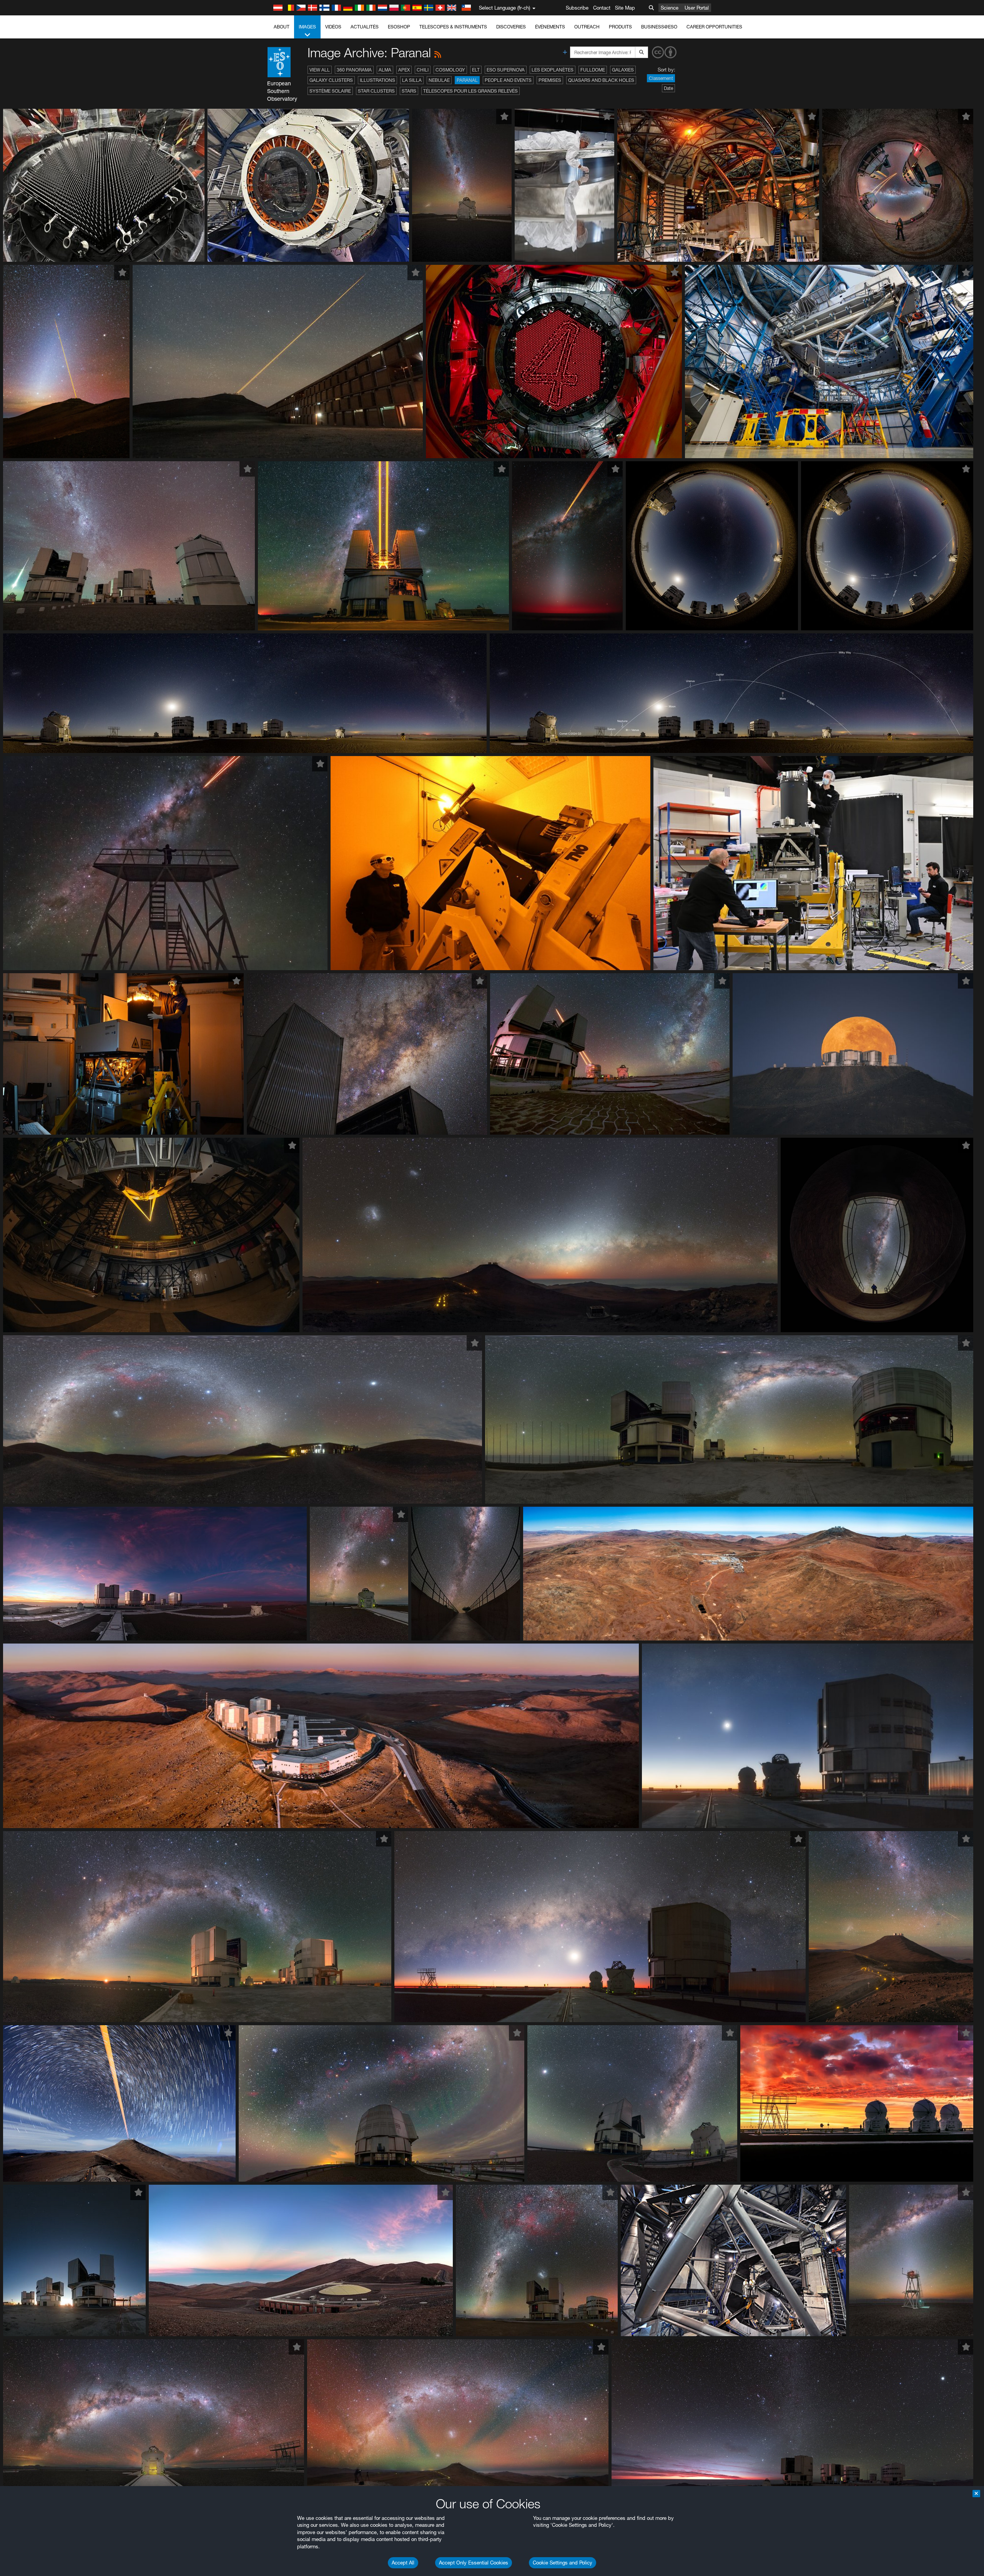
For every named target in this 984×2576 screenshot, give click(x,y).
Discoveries (511, 27)
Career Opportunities (714, 27)
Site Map (625, 8)
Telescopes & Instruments (453, 27)
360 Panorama (354, 70)
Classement (661, 78)
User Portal (697, 8)
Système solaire (330, 91)
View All (320, 70)
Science (670, 8)
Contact (602, 8)
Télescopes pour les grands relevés (470, 91)
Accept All (403, 2563)
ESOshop (399, 27)
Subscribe (577, 8)
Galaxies (623, 70)
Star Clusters (376, 91)
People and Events (508, 80)
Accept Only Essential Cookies (474, 2563)
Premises (550, 80)
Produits (620, 27)
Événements (550, 27)
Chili (423, 70)
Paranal (467, 80)
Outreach (587, 27)
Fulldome (593, 70)
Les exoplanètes (553, 70)
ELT (476, 70)
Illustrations (377, 80)
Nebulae (439, 80)
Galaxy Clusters (331, 80)
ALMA (385, 70)
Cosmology (450, 70)
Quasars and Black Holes (601, 80)
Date (668, 88)
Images (307, 27)
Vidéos (333, 27)
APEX (404, 70)
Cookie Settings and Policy (563, 2563)
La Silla (412, 80)
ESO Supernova (506, 70)
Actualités (365, 27)
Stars (409, 91)
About (282, 27)
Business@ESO (659, 27)
